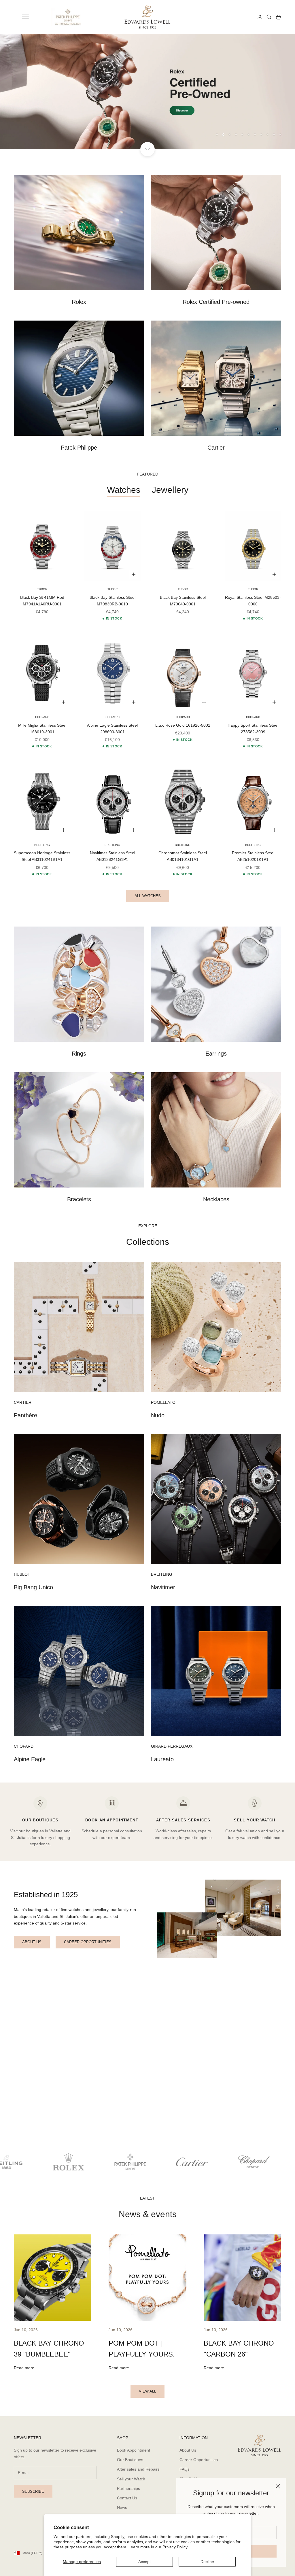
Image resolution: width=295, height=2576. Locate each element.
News (122, 2507)
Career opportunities (88, 1942)
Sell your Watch (131, 2479)
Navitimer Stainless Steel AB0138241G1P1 (112, 856)
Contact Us (127, 2498)
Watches (124, 490)
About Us (188, 2450)
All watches (148, 896)
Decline (207, 2562)
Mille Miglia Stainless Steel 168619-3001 (42, 729)
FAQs (185, 2469)
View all (147, 2391)
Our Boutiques (130, 2460)
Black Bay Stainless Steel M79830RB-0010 (112, 601)
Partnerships (128, 2488)
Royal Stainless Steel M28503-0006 (253, 601)
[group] (147, 92)
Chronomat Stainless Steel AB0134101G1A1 (183, 856)
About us (32, 1942)
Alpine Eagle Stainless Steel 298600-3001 (112, 729)
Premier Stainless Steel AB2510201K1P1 (253, 856)
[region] (147, 92)
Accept (144, 2562)
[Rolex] (232, 17)
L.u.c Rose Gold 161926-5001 (183, 725)
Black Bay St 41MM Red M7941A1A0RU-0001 (42, 601)
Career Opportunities (199, 2460)
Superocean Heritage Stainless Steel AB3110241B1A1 (42, 856)
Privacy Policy (175, 2547)
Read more (24, 2368)
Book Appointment (134, 2450)
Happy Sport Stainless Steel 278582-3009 (253, 729)
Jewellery (170, 490)
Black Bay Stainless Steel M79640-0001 (183, 601)
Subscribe (33, 2491)
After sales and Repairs (138, 2469)
